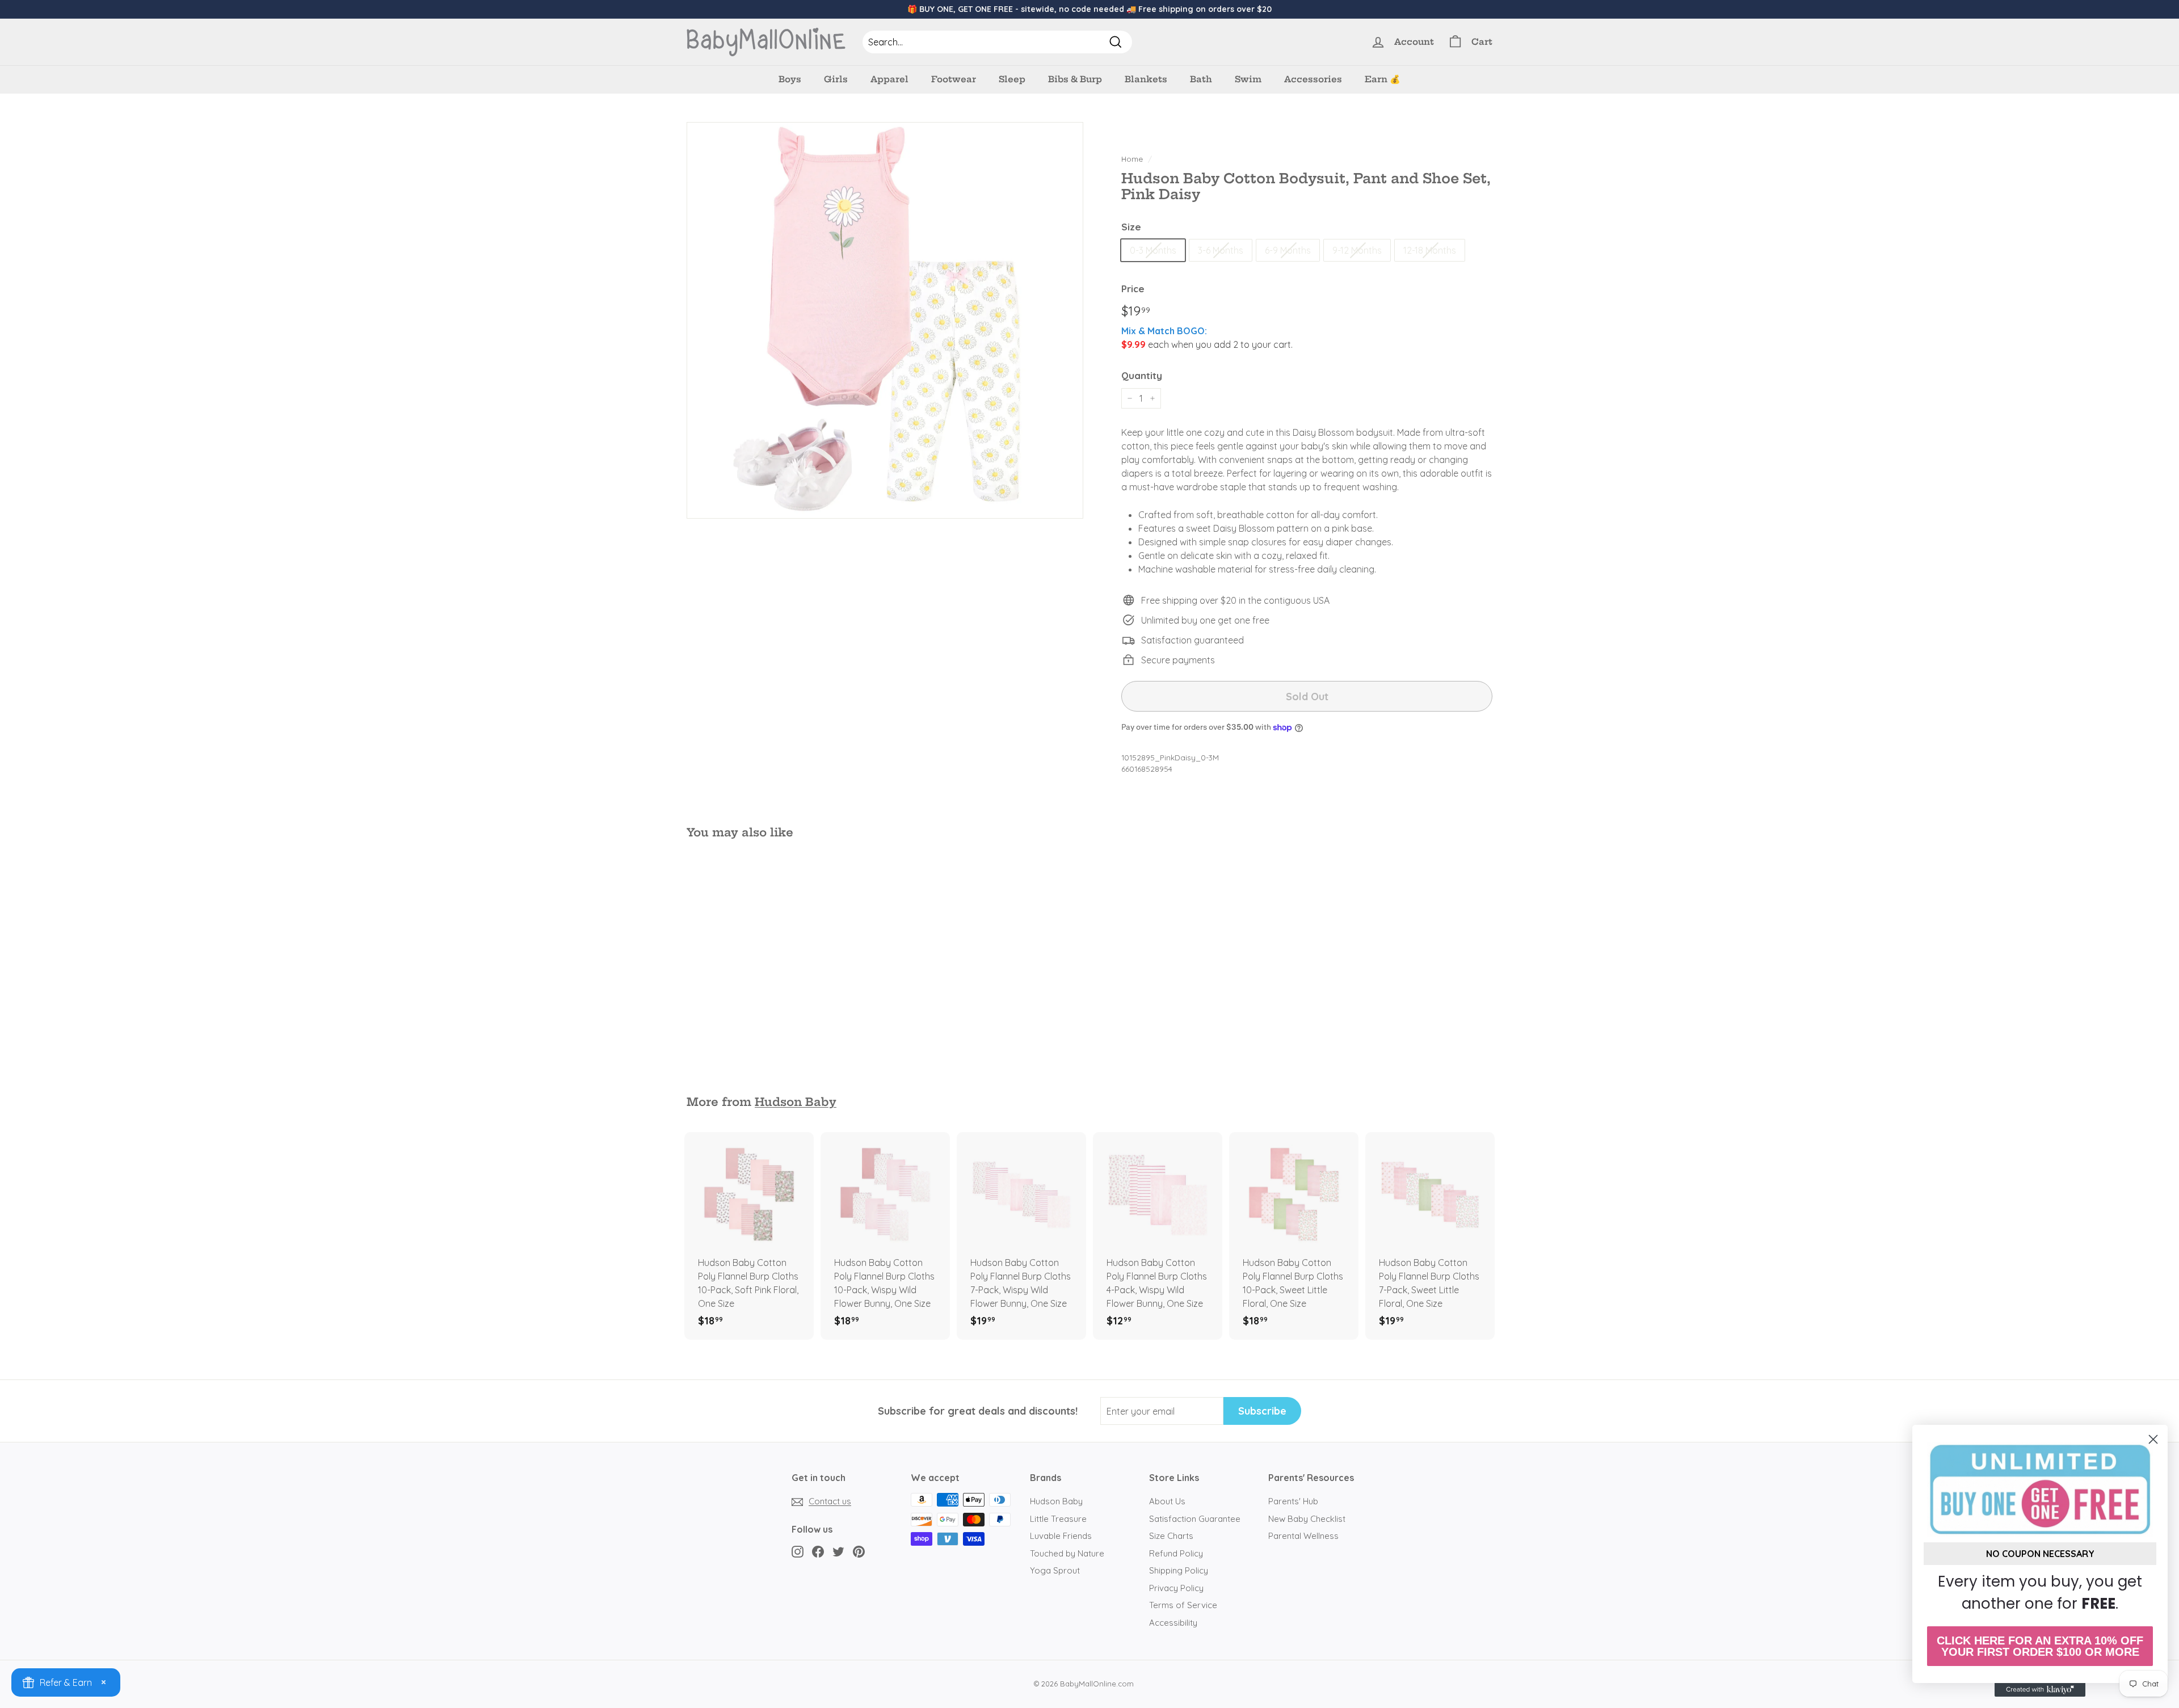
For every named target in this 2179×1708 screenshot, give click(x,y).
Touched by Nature (1067, 1553)
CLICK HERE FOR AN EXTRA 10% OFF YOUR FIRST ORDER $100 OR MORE (2040, 1646)
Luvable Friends (1061, 1536)
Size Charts (1171, 1536)
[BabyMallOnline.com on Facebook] (818, 1551)
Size (1131, 227)
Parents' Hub (1293, 1501)
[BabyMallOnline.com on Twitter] (838, 1551)
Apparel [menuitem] (889, 79)
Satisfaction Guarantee (1195, 1519)
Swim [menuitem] (1248, 79)
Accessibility (1173, 1623)
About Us (1167, 1501)
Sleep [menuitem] (1012, 79)
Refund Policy (1176, 1553)
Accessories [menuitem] (1313, 79)
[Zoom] (885, 320)
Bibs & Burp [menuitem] (1075, 79)
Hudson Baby (796, 1102)
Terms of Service (1183, 1605)
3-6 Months (1221, 250)
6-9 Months (1288, 250)
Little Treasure (1058, 1519)
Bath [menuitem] (1201, 79)
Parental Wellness (1303, 1536)
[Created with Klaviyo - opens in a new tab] (2040, 1690)
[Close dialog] (2153, 1439)
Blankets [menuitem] (1146, 79)
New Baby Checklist (1307, 1519)
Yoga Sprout (1055, 1570)
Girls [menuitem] (836, 79)
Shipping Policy (1179, 1570)
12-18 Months (1430, 250)
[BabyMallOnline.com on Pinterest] (859, 1551)
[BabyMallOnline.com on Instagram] (798, 1551)
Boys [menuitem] (790, 79)
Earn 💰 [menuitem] (1383, 79)
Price (1133, 289)
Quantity (1142, 375)
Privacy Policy (1176, 1588)
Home (1132, 159)
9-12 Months (1357, 250)
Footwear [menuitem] (954, 79)
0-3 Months (1153, 250)
